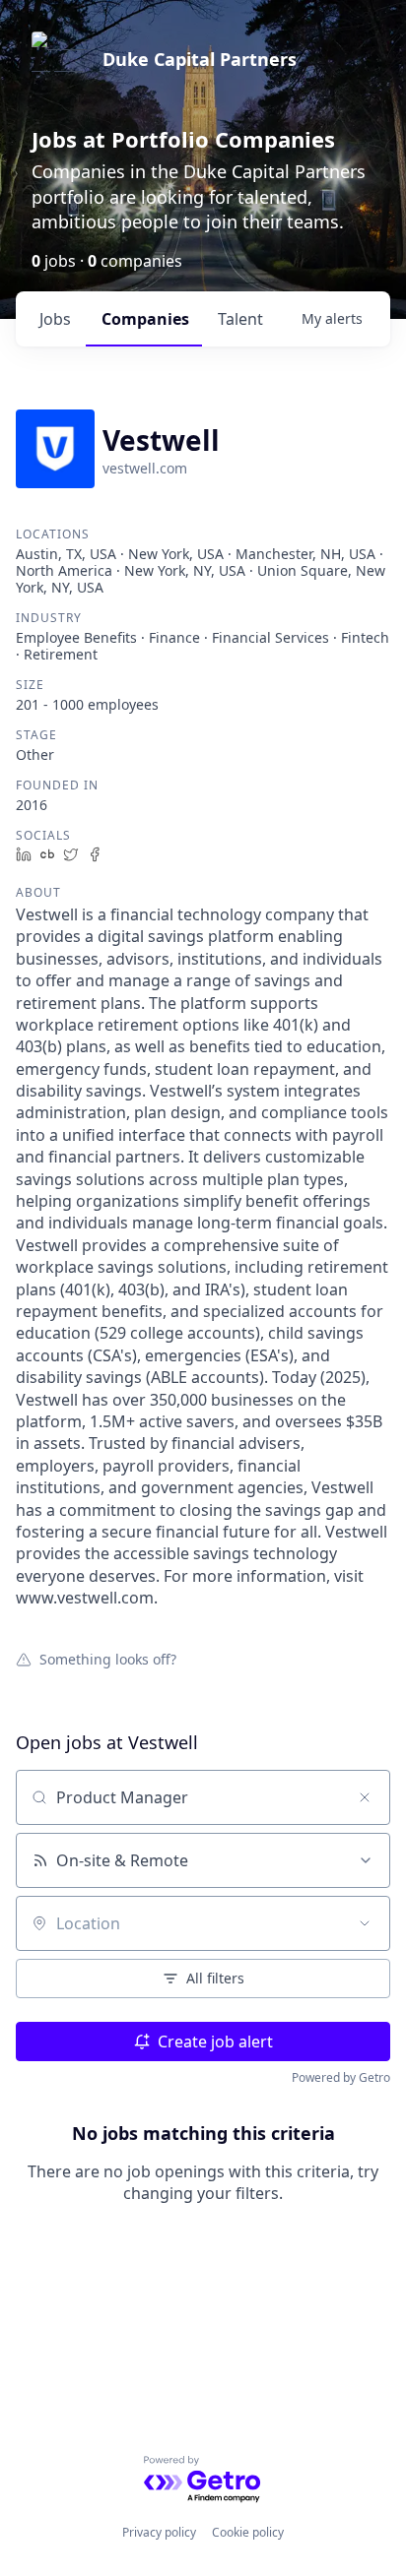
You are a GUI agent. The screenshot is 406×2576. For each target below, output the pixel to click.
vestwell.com (145, 468)
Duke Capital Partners (200, 59)
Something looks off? (108, 1659)
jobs (55, 319)
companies (145, 319)
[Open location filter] (365, 1923)
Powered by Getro (341, 2077)
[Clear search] (365, 1797)
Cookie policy (248, 2532)
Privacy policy (159, 2532)
